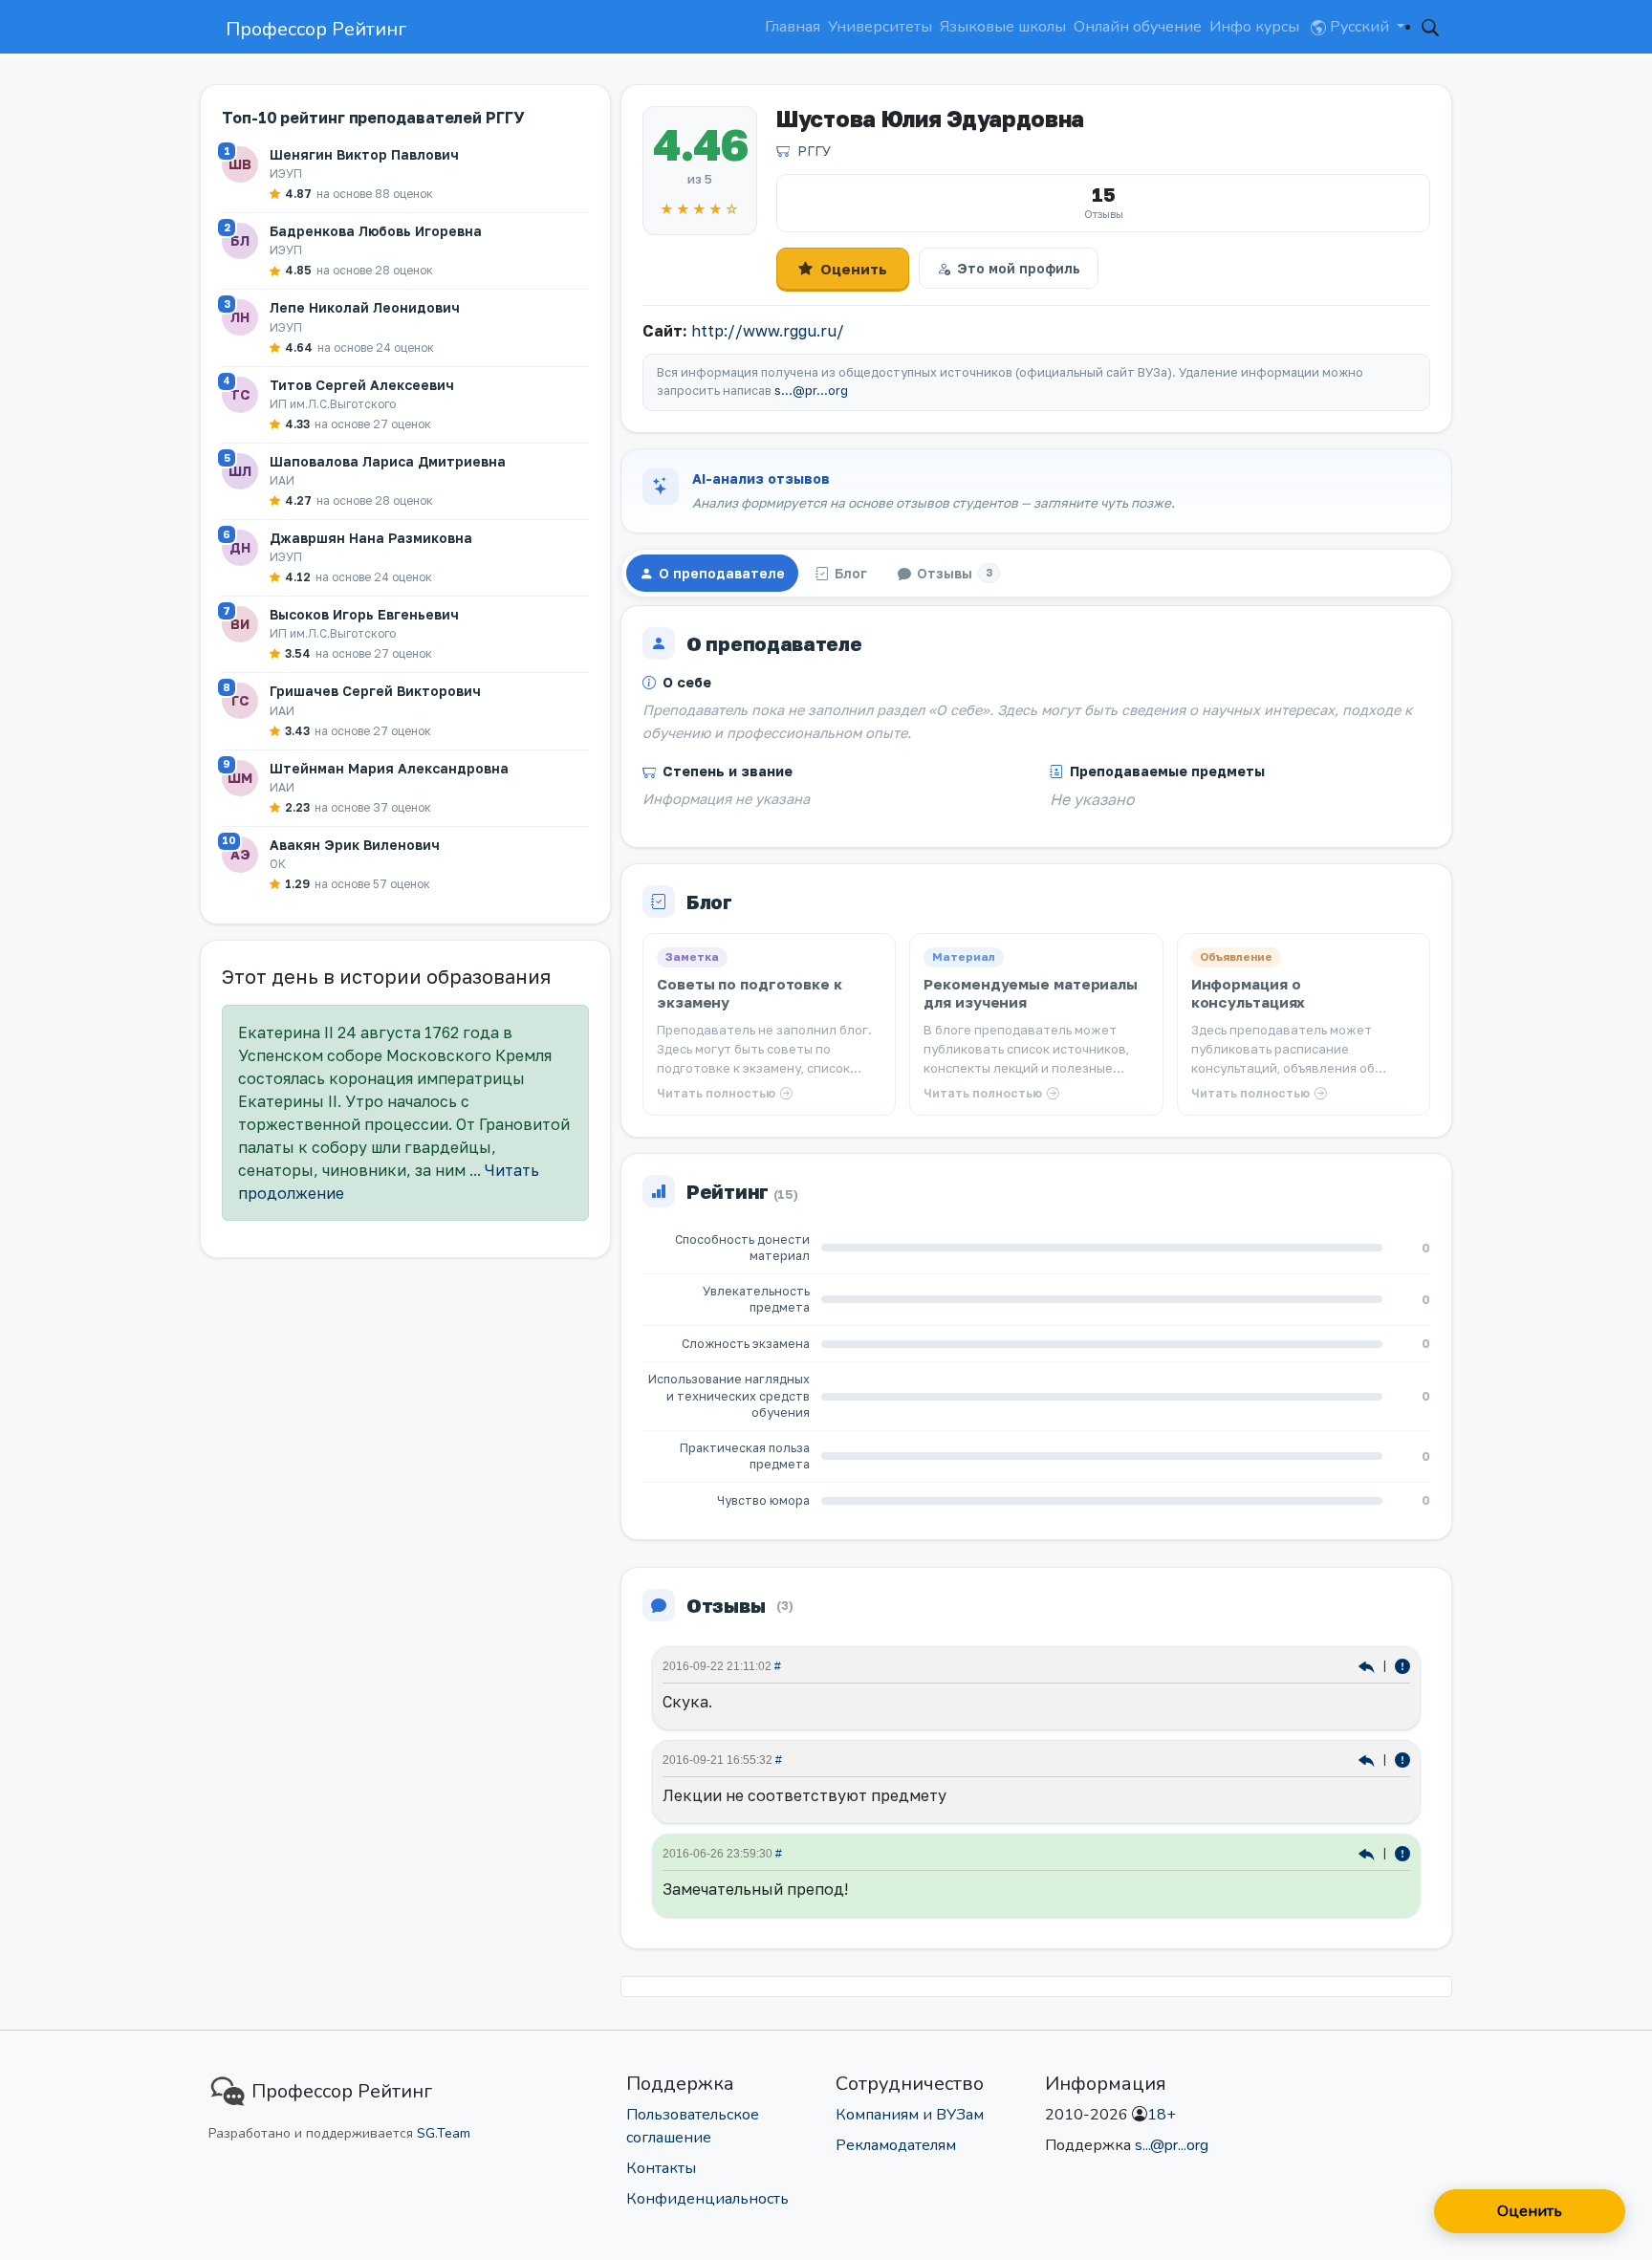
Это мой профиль (1019, 268)
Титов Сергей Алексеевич (362, 385)
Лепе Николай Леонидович (365, 307)
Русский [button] (1359, 27)
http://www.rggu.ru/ (768, 331)
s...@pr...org (811, 391)
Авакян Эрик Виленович (355, 845)
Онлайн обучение (1138, 27)
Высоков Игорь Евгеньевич (364, 614)
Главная (793, 27)
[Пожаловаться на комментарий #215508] (1402, 1853)
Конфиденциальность (707, 2199)
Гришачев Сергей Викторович (375, 691)
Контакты (661, 2168)
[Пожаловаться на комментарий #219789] (1402, 1760)
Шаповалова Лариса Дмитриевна (388, 461)
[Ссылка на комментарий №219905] (1369, 1666)
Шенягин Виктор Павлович (364, 154)
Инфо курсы (1254, 27)
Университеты (880, 27)
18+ (1162, 2115)
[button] (1430, 27)
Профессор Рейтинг (316, 29)
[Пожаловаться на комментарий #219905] (1402, 1666)
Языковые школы (1003, 27)
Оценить (854, 269)
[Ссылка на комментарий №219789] (1369, 1760)
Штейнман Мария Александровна (389, 768)
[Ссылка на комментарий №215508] (1369, 1853)
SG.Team (444, 2133)
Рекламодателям (896, 2145)
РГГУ (814, 151)
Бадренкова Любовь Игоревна (376, 231)
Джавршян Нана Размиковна (371, 538)
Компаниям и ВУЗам (910, 2115)
